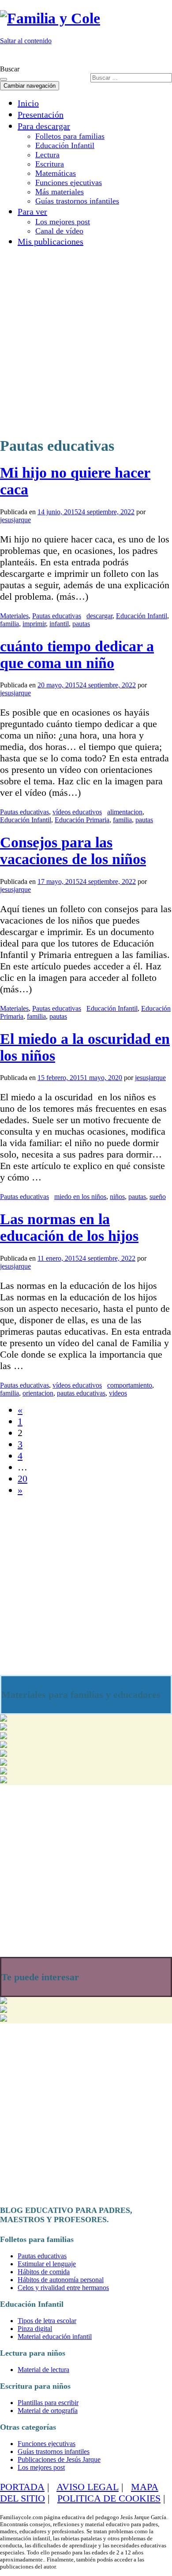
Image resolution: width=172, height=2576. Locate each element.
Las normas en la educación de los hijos (69, 1227)
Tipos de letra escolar (47, 2321)
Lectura (47, 155)
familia (9, 624)
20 (22, 1479)
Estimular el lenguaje (47, 2264)
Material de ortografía (48, 2411)
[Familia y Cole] (50, 18)
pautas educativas (81, 1393)
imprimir (34, 624)
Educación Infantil (65, 145)
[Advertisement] (86, 340)
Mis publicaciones (50, 241)
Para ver (32, 212)
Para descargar (44, 126)
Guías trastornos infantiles (77, 201)
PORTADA (22, 2487)
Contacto (153, 56)
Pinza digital (35, 2329)
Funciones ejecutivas (69, 182)
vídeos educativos (77, 812)
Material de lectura (43, 2370)
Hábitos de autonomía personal (61, 2280)
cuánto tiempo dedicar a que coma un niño (77, 655)
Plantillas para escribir (48, 2403)
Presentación (41, 115)
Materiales (14, 616)
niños (117, 1197)
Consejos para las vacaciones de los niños (73, 851)
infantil (59, 624)
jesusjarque (15, 520)
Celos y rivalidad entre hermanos (63, 2288)
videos (118, 1393)
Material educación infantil (55, 2337)
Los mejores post (63, 222)
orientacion (38, 1393)
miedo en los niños (80, 1197)
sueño (158, 1197)
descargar (99, 616)
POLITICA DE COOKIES (109, 2498)
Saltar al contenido (26, 41)
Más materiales (60, 192)
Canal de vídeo (59, 231)
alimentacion (125, 812)
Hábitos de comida (44, 2272)
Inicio (28, 103)
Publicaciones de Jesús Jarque (59, 2459)
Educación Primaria (82, 820)
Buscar (10, 69)
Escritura (50, 164)
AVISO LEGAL (88, 2487)
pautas (81, 624)
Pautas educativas (57, 616)
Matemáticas (56, 173)
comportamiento (130, 1385)
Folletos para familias (70, 136)
